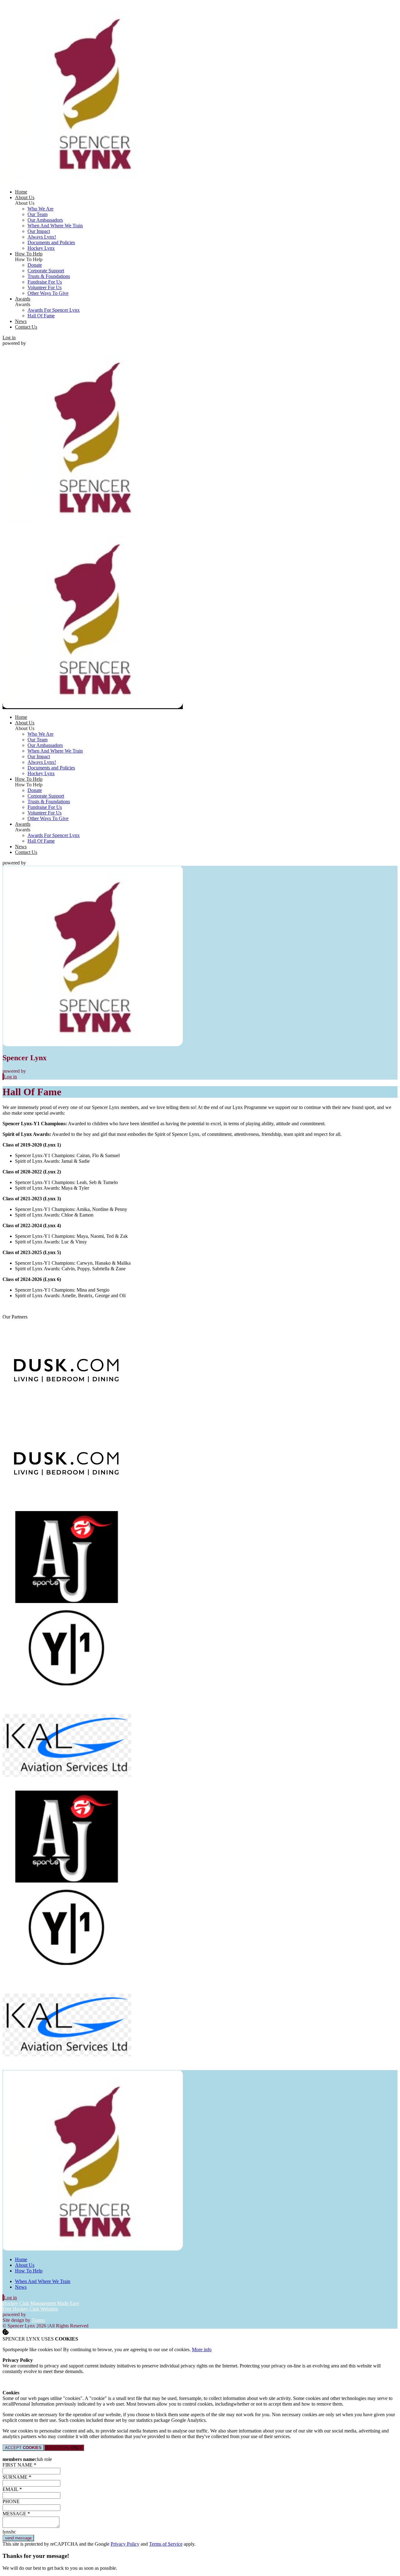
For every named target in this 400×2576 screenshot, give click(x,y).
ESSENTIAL (64, 2448)
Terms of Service (166, 2544)
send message (18, 2538)
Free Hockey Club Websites (30, 2309)
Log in (9, 338)
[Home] (93, 181)
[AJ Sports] (67, 1601)
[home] (93, 706)
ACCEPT (23, 2448)
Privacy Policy (125, 2544)
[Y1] (67, 1694)
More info (202, 2349)
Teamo (38, 2320)
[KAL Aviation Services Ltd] (67, 1788)
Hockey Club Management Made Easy (41, 2303)
